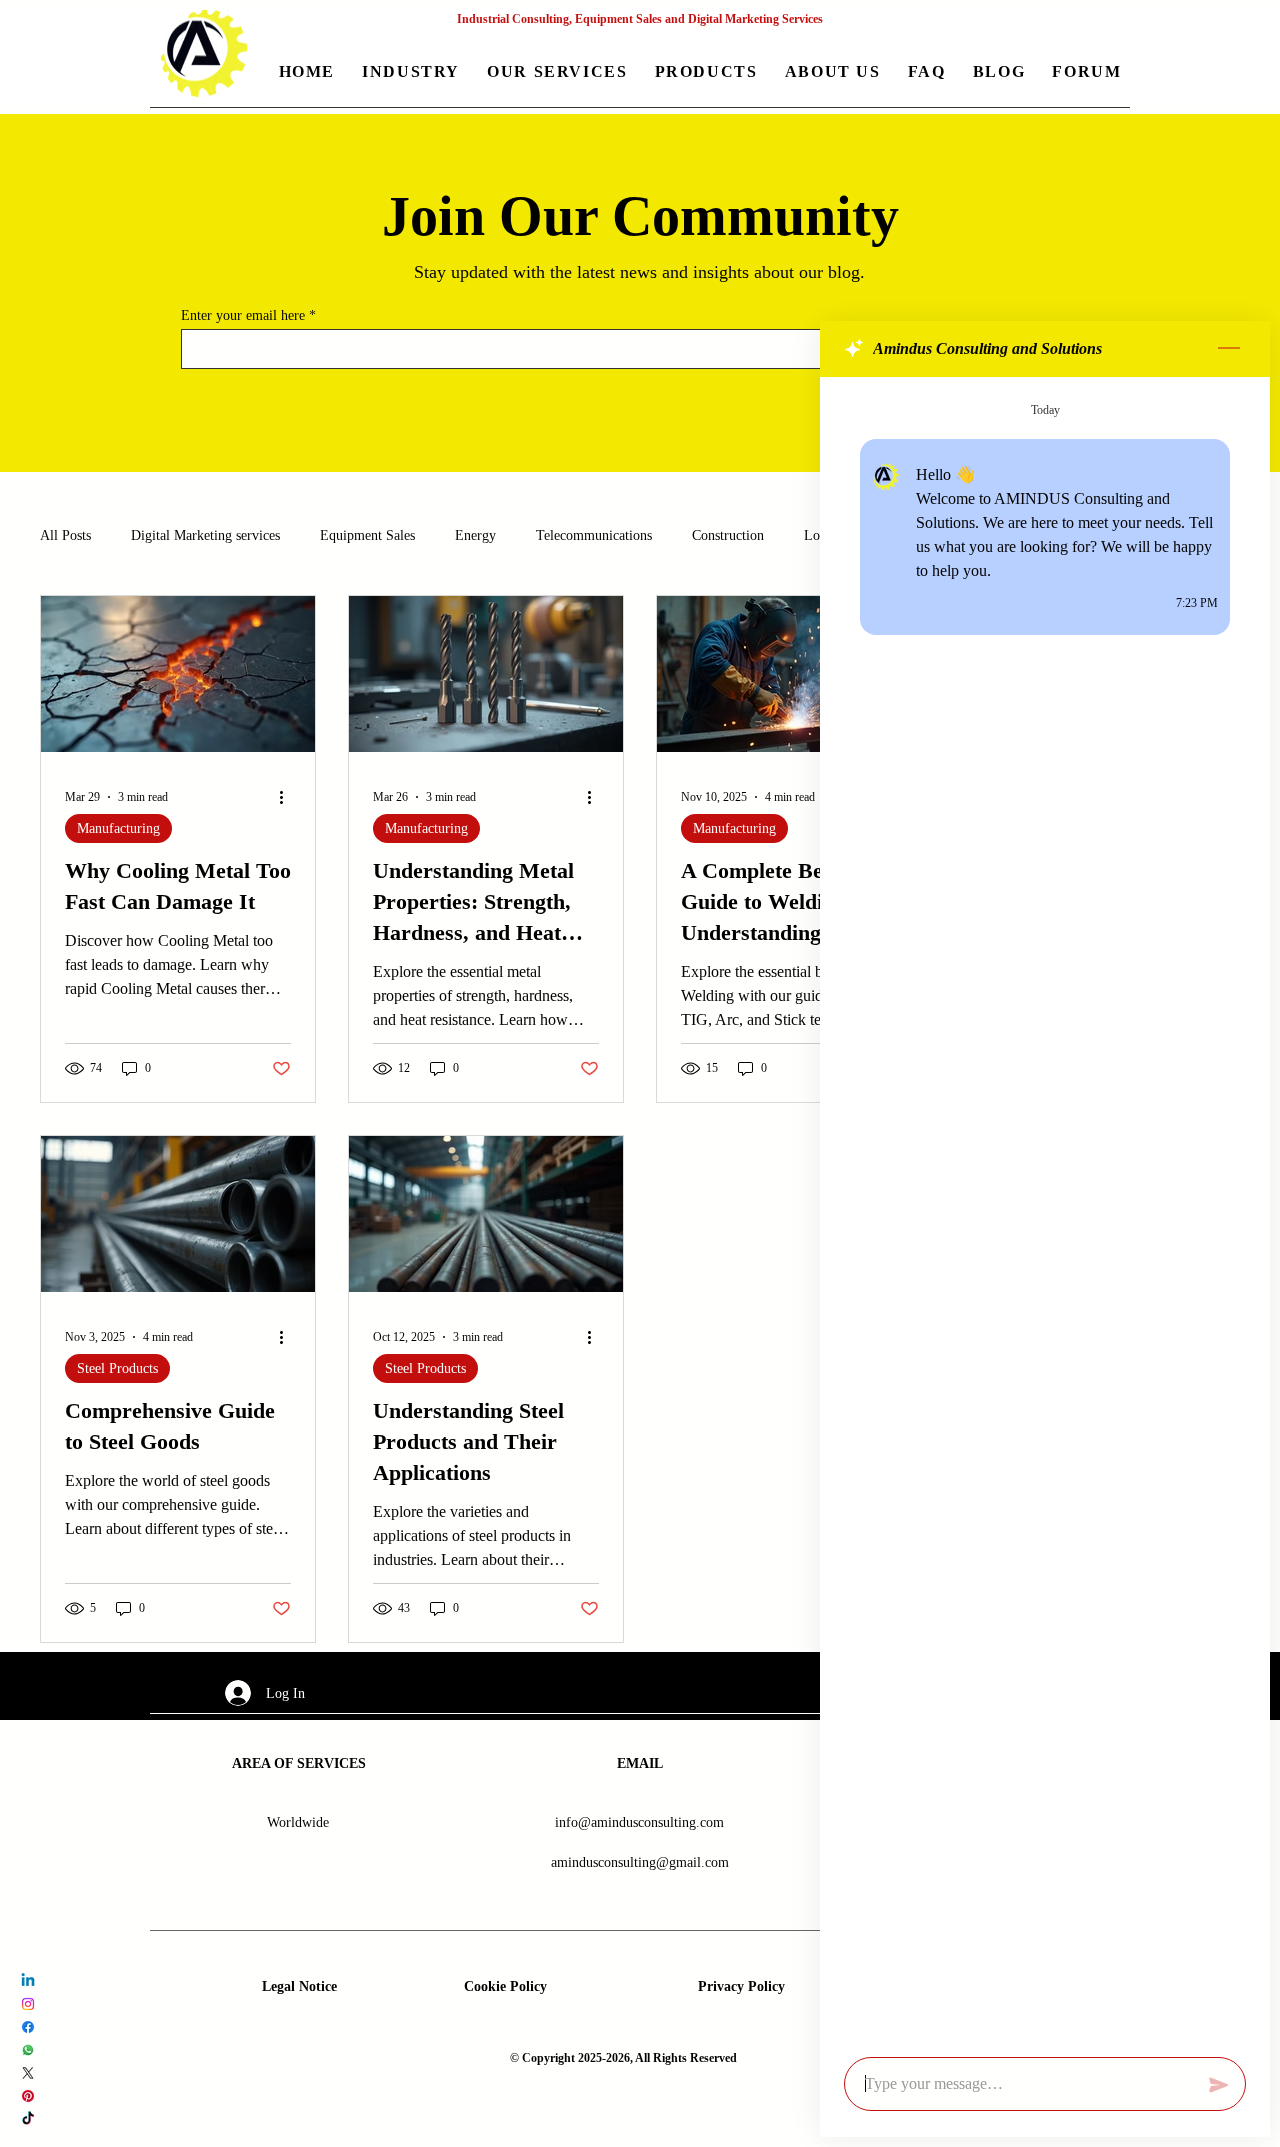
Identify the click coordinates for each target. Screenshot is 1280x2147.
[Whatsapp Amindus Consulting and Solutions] (28, 2050)
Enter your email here (243, 316)
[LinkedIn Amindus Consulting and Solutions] (28, 1981)
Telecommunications (594, 535)
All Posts (65, 535)
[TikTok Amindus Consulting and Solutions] (28, 2119)
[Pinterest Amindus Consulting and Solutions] (28, 2096)
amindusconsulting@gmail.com (640, 1862)
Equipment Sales (367, 535)
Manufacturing (118, 828)
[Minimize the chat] (1229, 349)
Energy (475, 535)
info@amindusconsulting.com (639, 1822)
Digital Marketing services (205, 535)
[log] (1045, 1211)
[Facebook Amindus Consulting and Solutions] (28, 2027)
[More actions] (288, 797)
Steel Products (117, 1368)
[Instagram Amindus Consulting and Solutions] (28, 2004)
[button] (411, 73)
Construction (728, 535)
